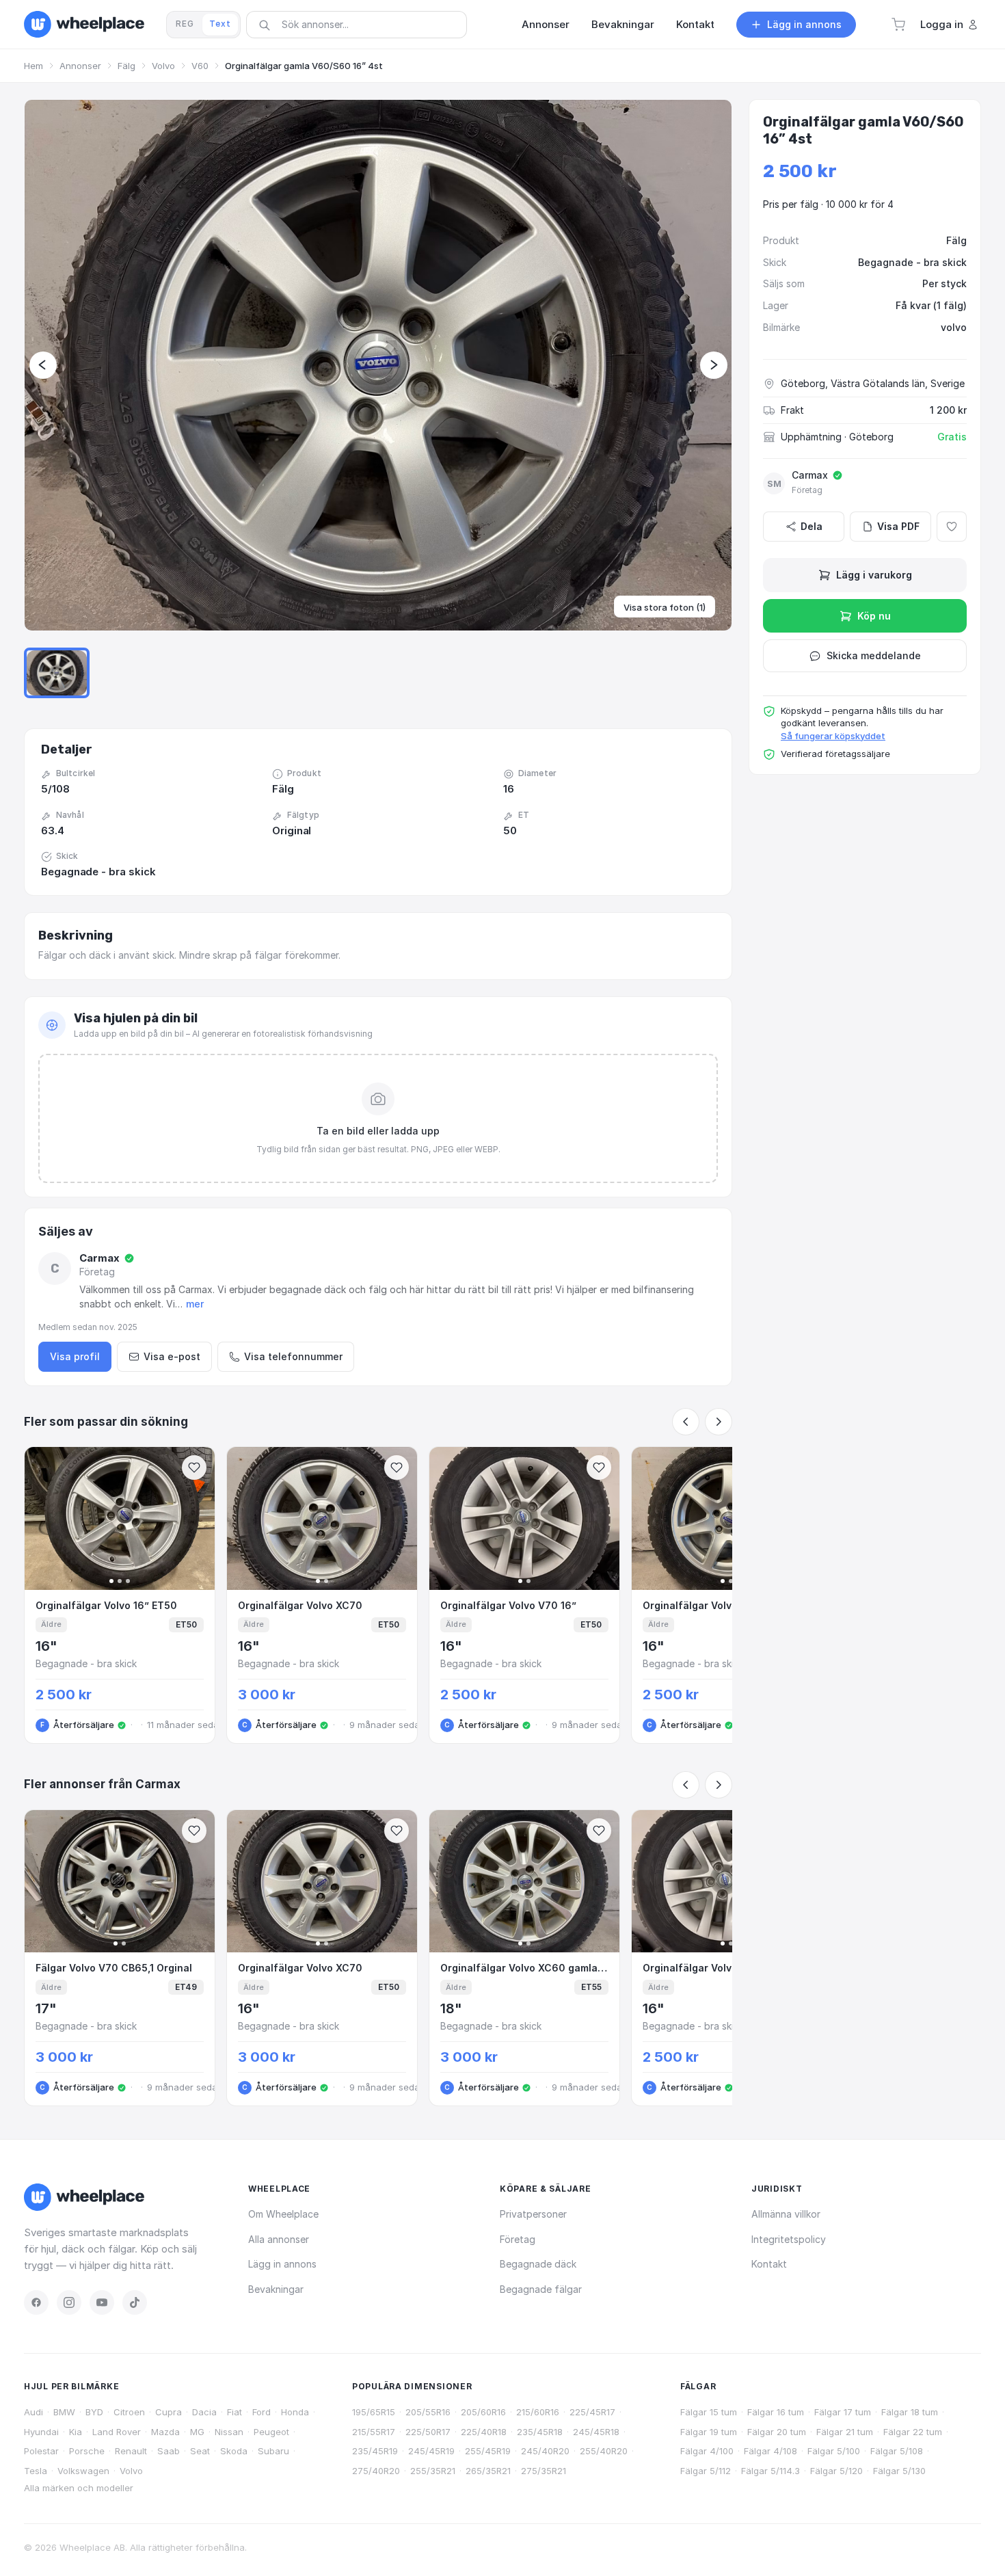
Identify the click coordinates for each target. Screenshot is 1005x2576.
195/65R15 (374, 2412)
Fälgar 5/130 (899, 2471)
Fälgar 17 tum (843, 2412)
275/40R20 (376, 2471)
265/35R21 (488, 2471)
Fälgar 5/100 (834, 2451)
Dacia (204, 2412)
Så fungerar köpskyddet (833, 736)
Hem (33, 66)
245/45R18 (596, 2432)
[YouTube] (102, 2302)
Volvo (163, 66)
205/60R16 (483, 2412)
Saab (169, 2451)
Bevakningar (276, 2289)
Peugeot (271, 2432)
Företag (518, 2239)
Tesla (36, 2471)
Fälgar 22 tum (913, 2432)
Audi (33, 2412)
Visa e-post (172, 1356)
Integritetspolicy (789, 2239)
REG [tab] (185, 24)
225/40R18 (484, 2432)
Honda (295, 2412)
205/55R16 (428, 2412)
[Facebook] (36, 2302)
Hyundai (41, 2432)
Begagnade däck (538, 2264)
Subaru (273, 2451)
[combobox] (361, 24)
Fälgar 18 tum (910, 2412)
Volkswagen (83, 2471)
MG (197, 2432)
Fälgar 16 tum (776, 2412)
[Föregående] (686, 1422)
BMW (64, 2412)
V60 (200, 66)
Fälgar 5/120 (836, 2471)
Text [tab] (220, 24)
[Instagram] (69, 2302)
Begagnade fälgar (541, 2289)
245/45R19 (431, 2451)
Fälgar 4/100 (707, 2451)
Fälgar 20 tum (777, 2432)
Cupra (169, 2412)
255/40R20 (604, 2451)
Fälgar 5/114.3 (770, 2471)
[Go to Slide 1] (57, 673)
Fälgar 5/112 (706, 2471)
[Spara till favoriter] (194, 1468)
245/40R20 (545, 2451)
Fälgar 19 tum (709, 2432)
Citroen (129, 2412)
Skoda (234, 2451)
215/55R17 (374, 2432)
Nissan (229, 2432)
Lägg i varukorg (874, 575)
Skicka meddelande (874, 655)
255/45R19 (488, 2451)
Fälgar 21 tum (845, 2432)
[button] (898, 25)
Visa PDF (898, 526)
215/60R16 (538, 2412)
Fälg (126, 66)
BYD (94, 2412)
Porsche (87, 2451)
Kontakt (769, 2264)
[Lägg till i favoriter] (952, 527)
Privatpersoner (533, 2214)
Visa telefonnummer (293, 1356)
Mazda (165, 2432)
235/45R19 (375, 2451)
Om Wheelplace (283, 2214)
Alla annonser (279, 2239)
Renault (131, 2451)
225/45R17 (592, 2412)
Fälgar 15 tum (709, 2412)
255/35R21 (433, 2471)
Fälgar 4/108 (770, 2451)
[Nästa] (719, 1422)
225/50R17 (428, 2432)
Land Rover (117, 2432)
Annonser (80, 66)
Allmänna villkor (786, 2214)
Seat (200, 2451)
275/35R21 (544, 2471)
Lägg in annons (282, 2264)
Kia (76, 2432)
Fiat (234, 2412)
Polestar (41, 2451)
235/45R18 (540, 2432)
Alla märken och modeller (79, 2488)
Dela (812, 526)
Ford (262, 2412)
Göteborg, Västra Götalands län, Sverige (873, 383)
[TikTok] (135, 2302)
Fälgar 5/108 (897, 2451)
